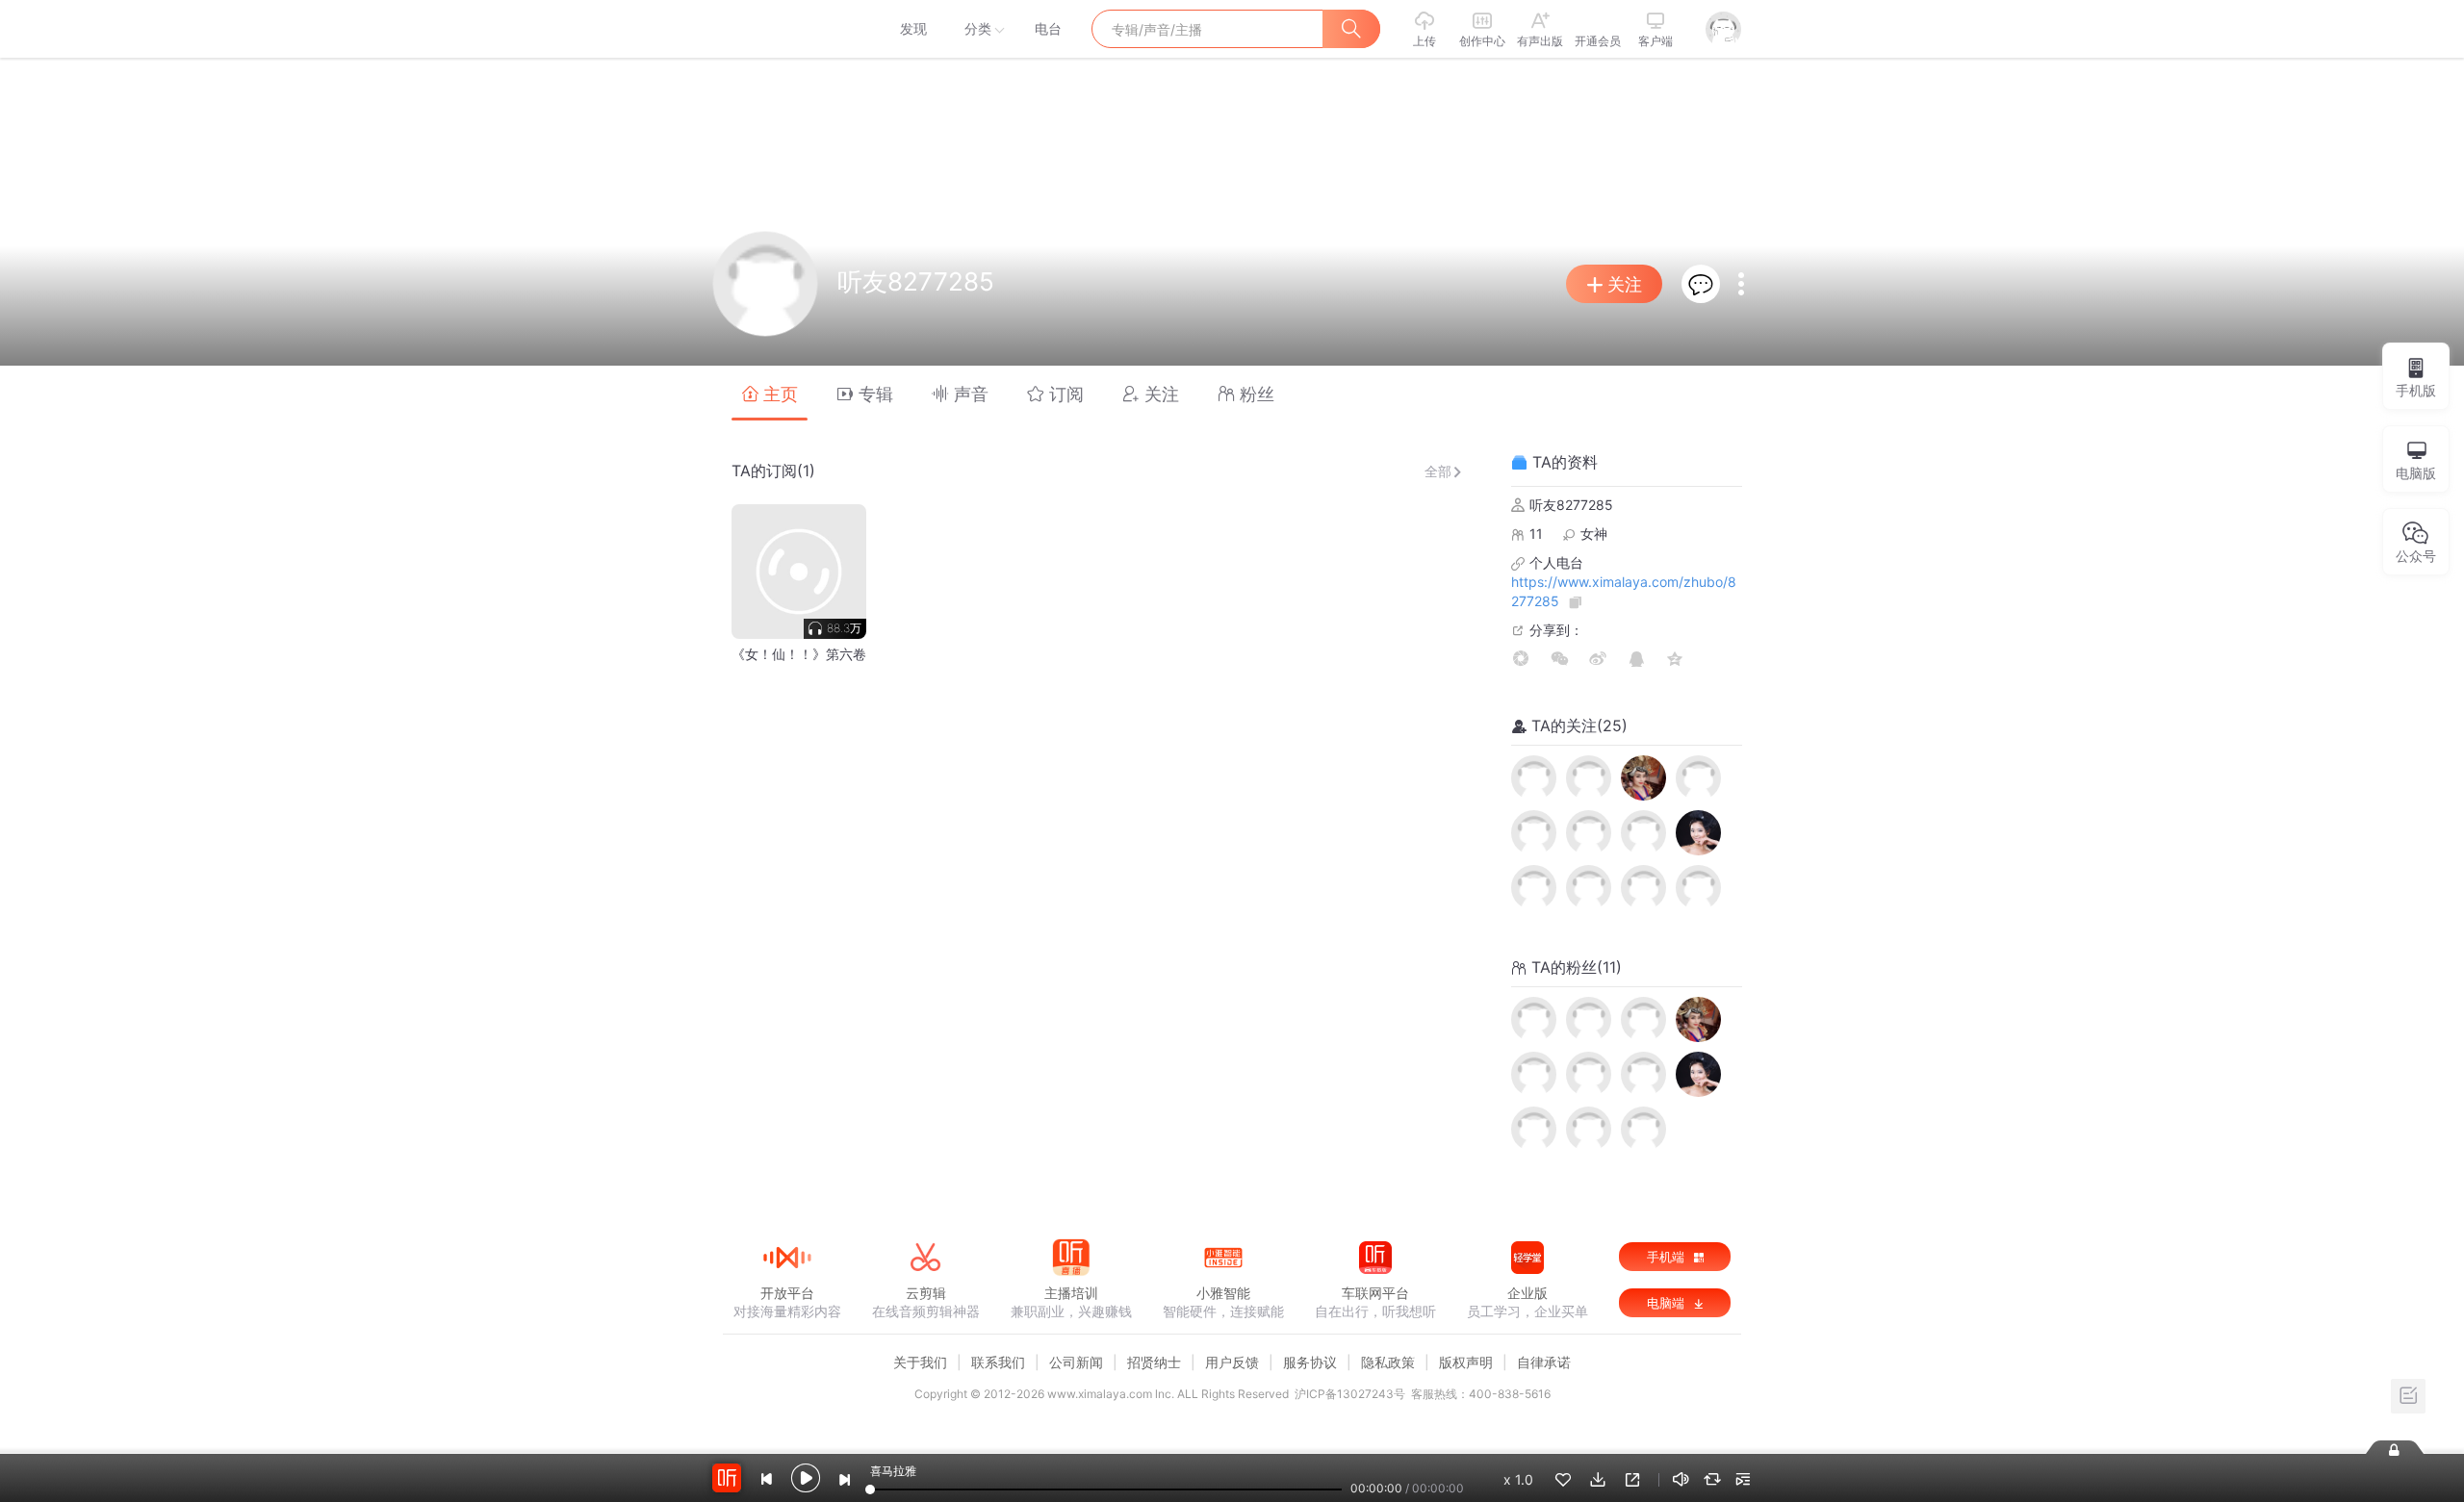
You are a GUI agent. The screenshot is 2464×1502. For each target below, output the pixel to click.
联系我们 (998, 1362)
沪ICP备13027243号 (1350, 1394)
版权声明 (1466, 1362)
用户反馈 (1232, 1362)
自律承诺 (1544, 1362)
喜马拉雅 (786, 29)
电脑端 (1668, 1303)
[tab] (770, 393)
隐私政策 (1388, 1362)
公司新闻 (1076, 1362)
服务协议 (1310, 1362)
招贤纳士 (1154, 1362)
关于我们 (920, 1362)
